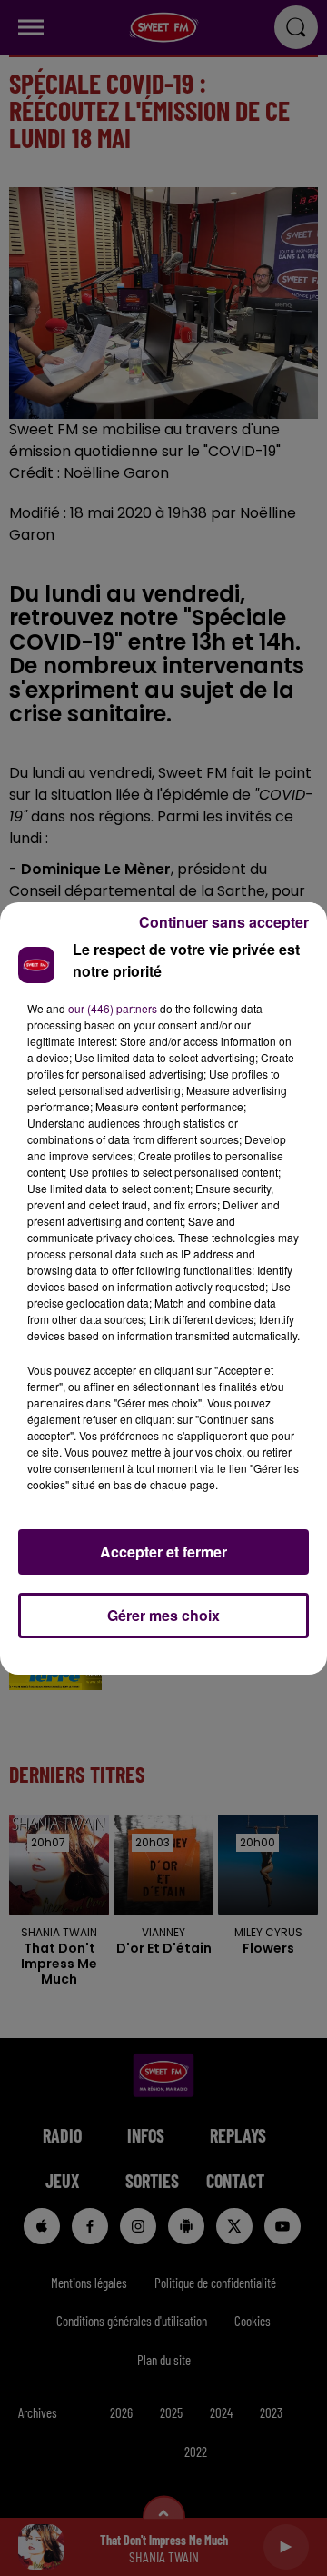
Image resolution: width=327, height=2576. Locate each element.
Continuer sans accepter (224, 922)
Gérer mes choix (163, 1615)
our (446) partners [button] (113, 1008)
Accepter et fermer (163, 1552)
